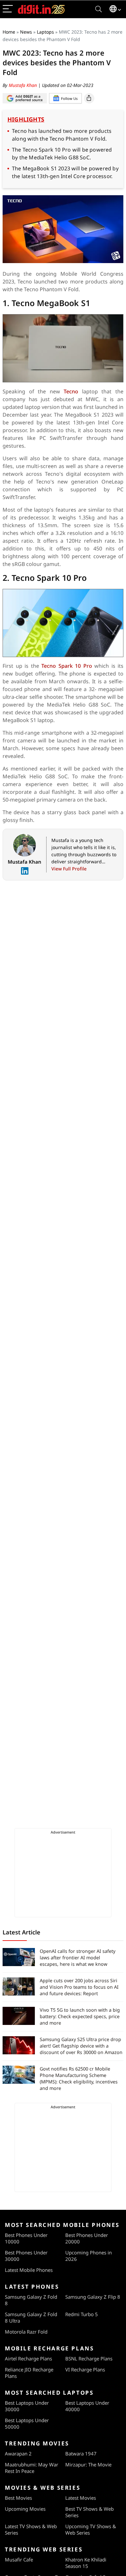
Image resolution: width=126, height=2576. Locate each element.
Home (9, 32)
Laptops (45, 32)
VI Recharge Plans (85, 2369)
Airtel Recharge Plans (28, 2358)
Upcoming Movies (25, 2509)
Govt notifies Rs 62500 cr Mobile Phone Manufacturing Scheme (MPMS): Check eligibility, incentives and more (79, 2078)
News (26, 32)
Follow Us (69, 98)
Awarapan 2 (18, 2454)
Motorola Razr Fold (26, 2332)
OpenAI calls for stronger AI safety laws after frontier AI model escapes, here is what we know (78, 1958)
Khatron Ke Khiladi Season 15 (86, 2563)
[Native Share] (89, 98)
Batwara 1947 (81, 2454)
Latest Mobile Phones (29, 2270)
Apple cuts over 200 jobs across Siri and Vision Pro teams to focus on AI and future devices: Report (79, 1987)
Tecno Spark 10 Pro (67, 666)
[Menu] (8, 9)
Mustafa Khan (23, 85)
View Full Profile (69, 869)
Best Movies (18, 2498)
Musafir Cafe (19, 2560)
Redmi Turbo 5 (82, 2314)
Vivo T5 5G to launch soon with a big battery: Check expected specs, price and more (80, 2016)
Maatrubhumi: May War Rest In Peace (31, 2468)
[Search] (99, 9)
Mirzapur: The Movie (88, 2464)
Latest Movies (81, 2498)
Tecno (73, 391)
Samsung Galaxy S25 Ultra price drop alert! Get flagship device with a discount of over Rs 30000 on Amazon (81, 2046)
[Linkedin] (25, 871)
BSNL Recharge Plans (89, 2358)
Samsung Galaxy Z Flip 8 (93, 2297)
